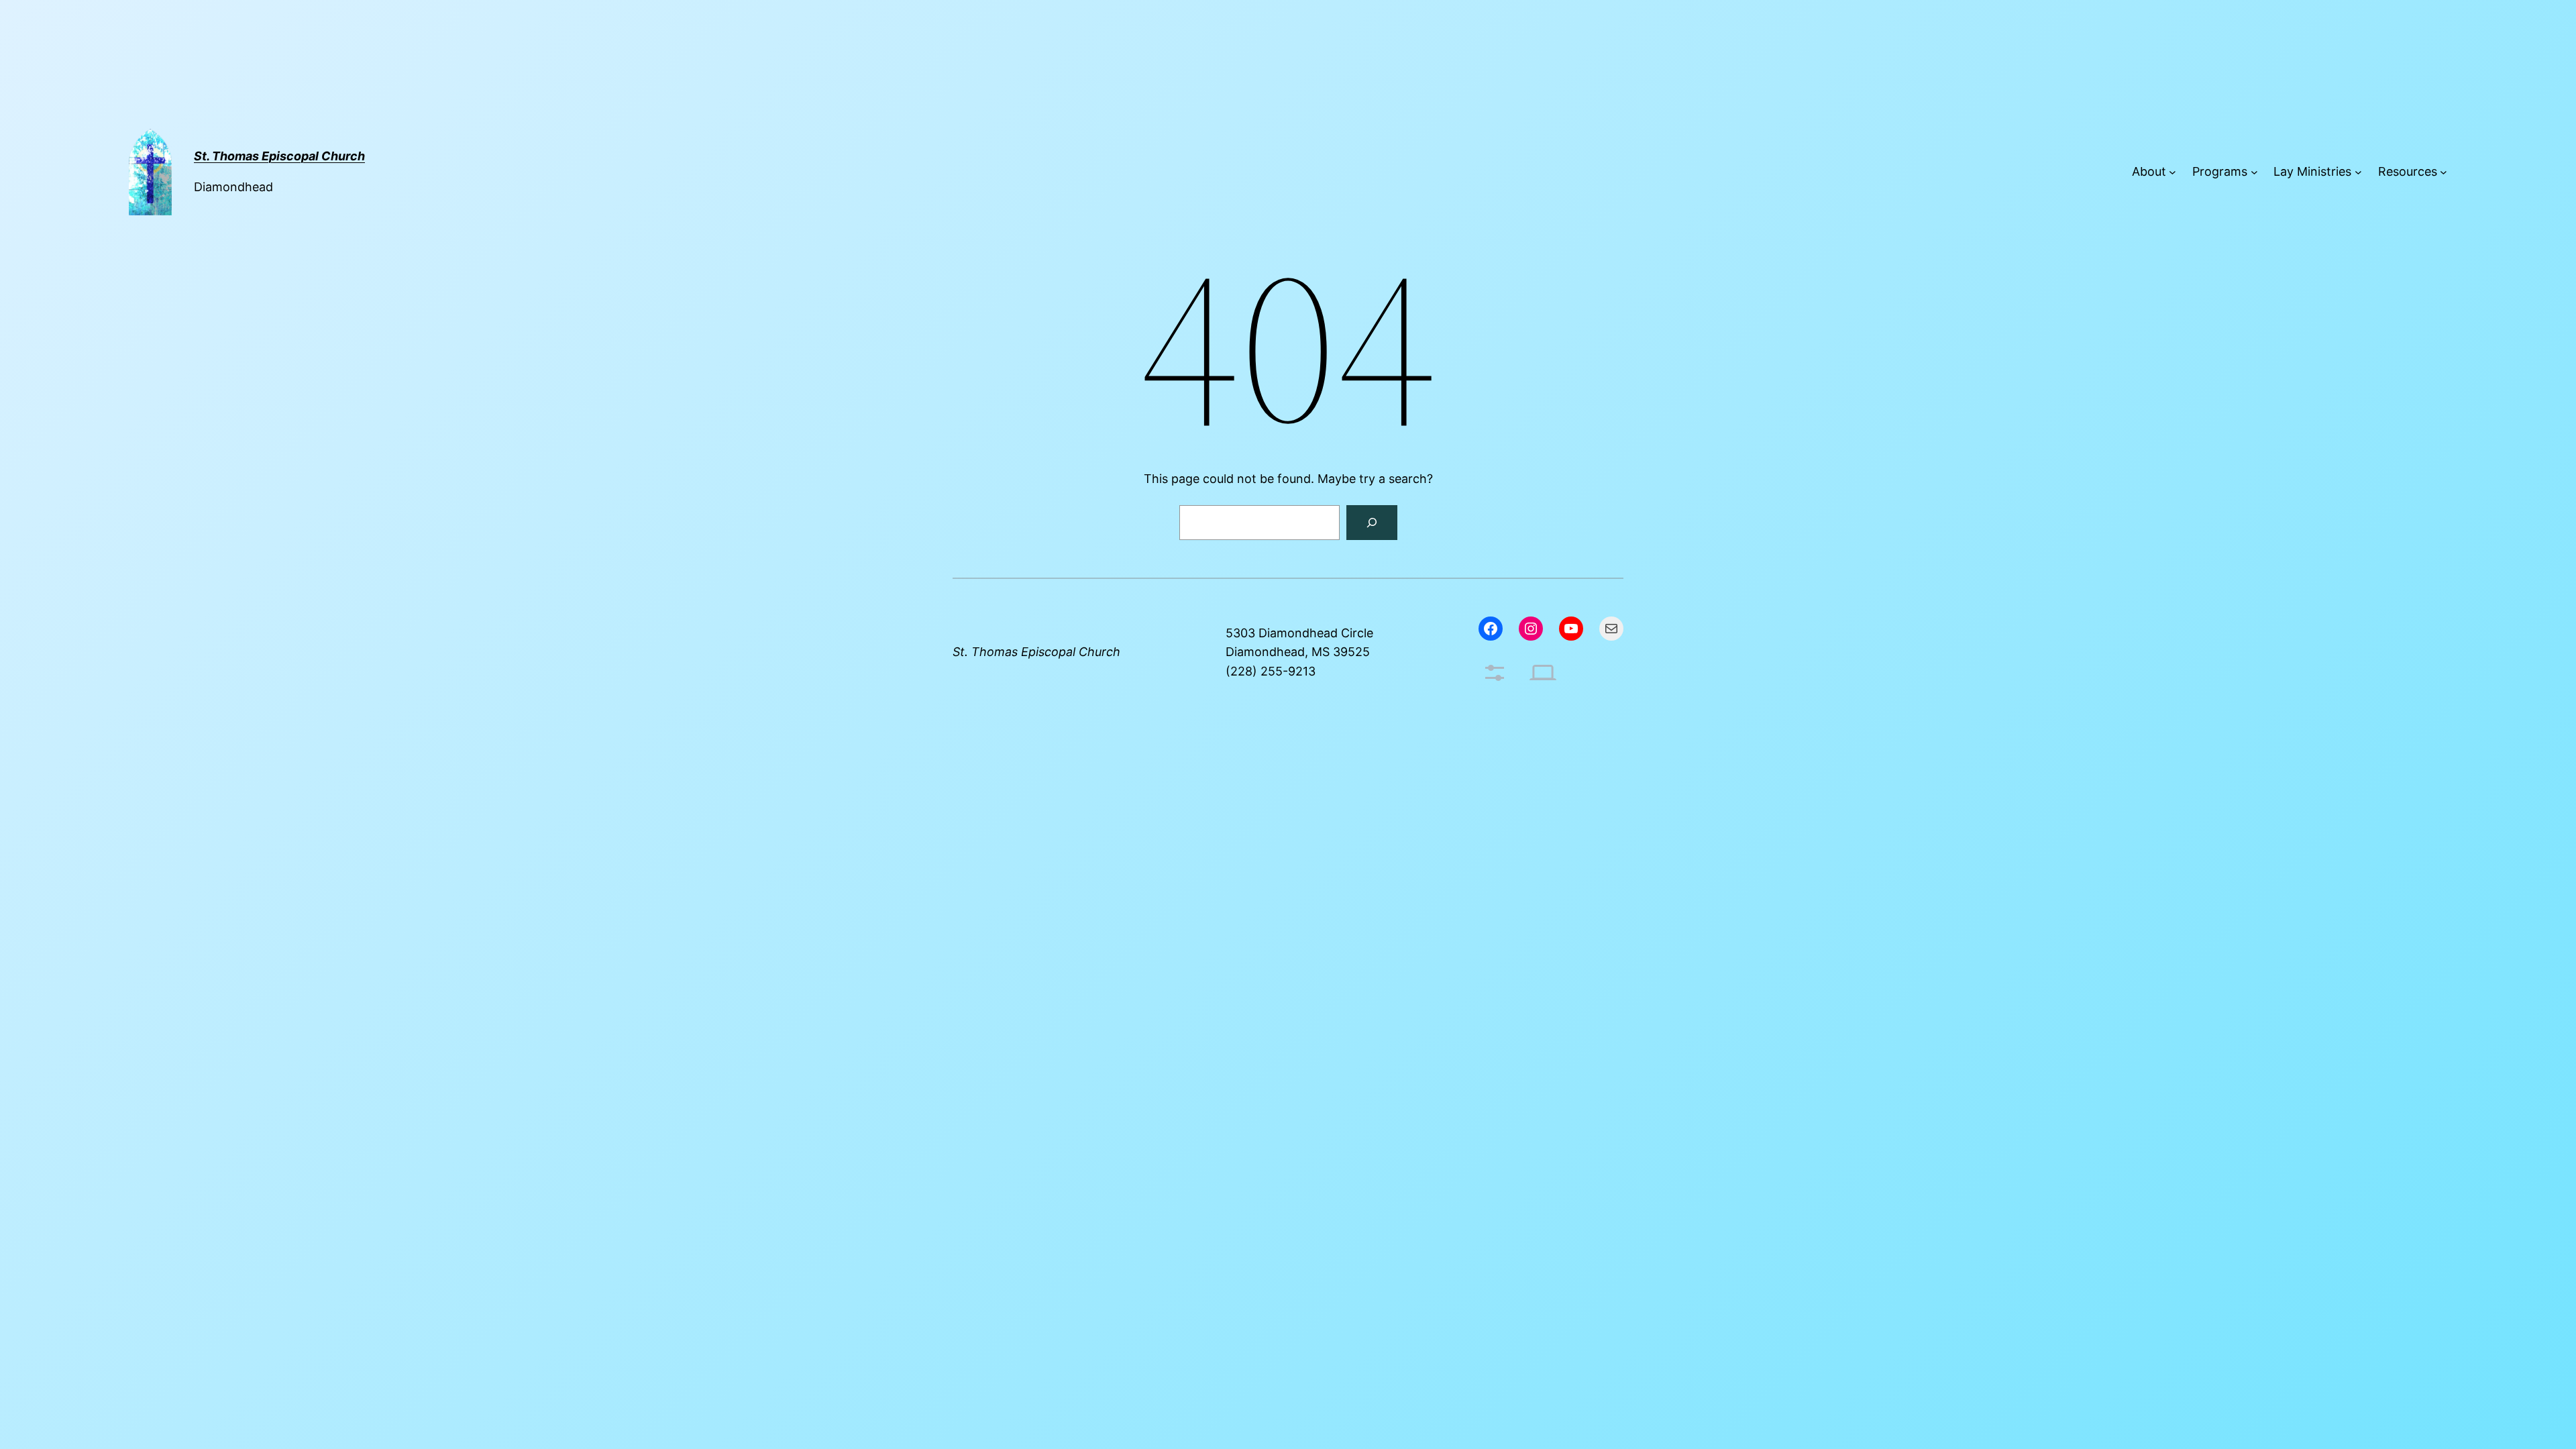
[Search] (1372, 523)
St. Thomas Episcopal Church (1036, 652)
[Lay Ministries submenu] (2358, 172)
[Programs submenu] (2254, 172)
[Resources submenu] (2444, 172)
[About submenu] (2172, 172)
